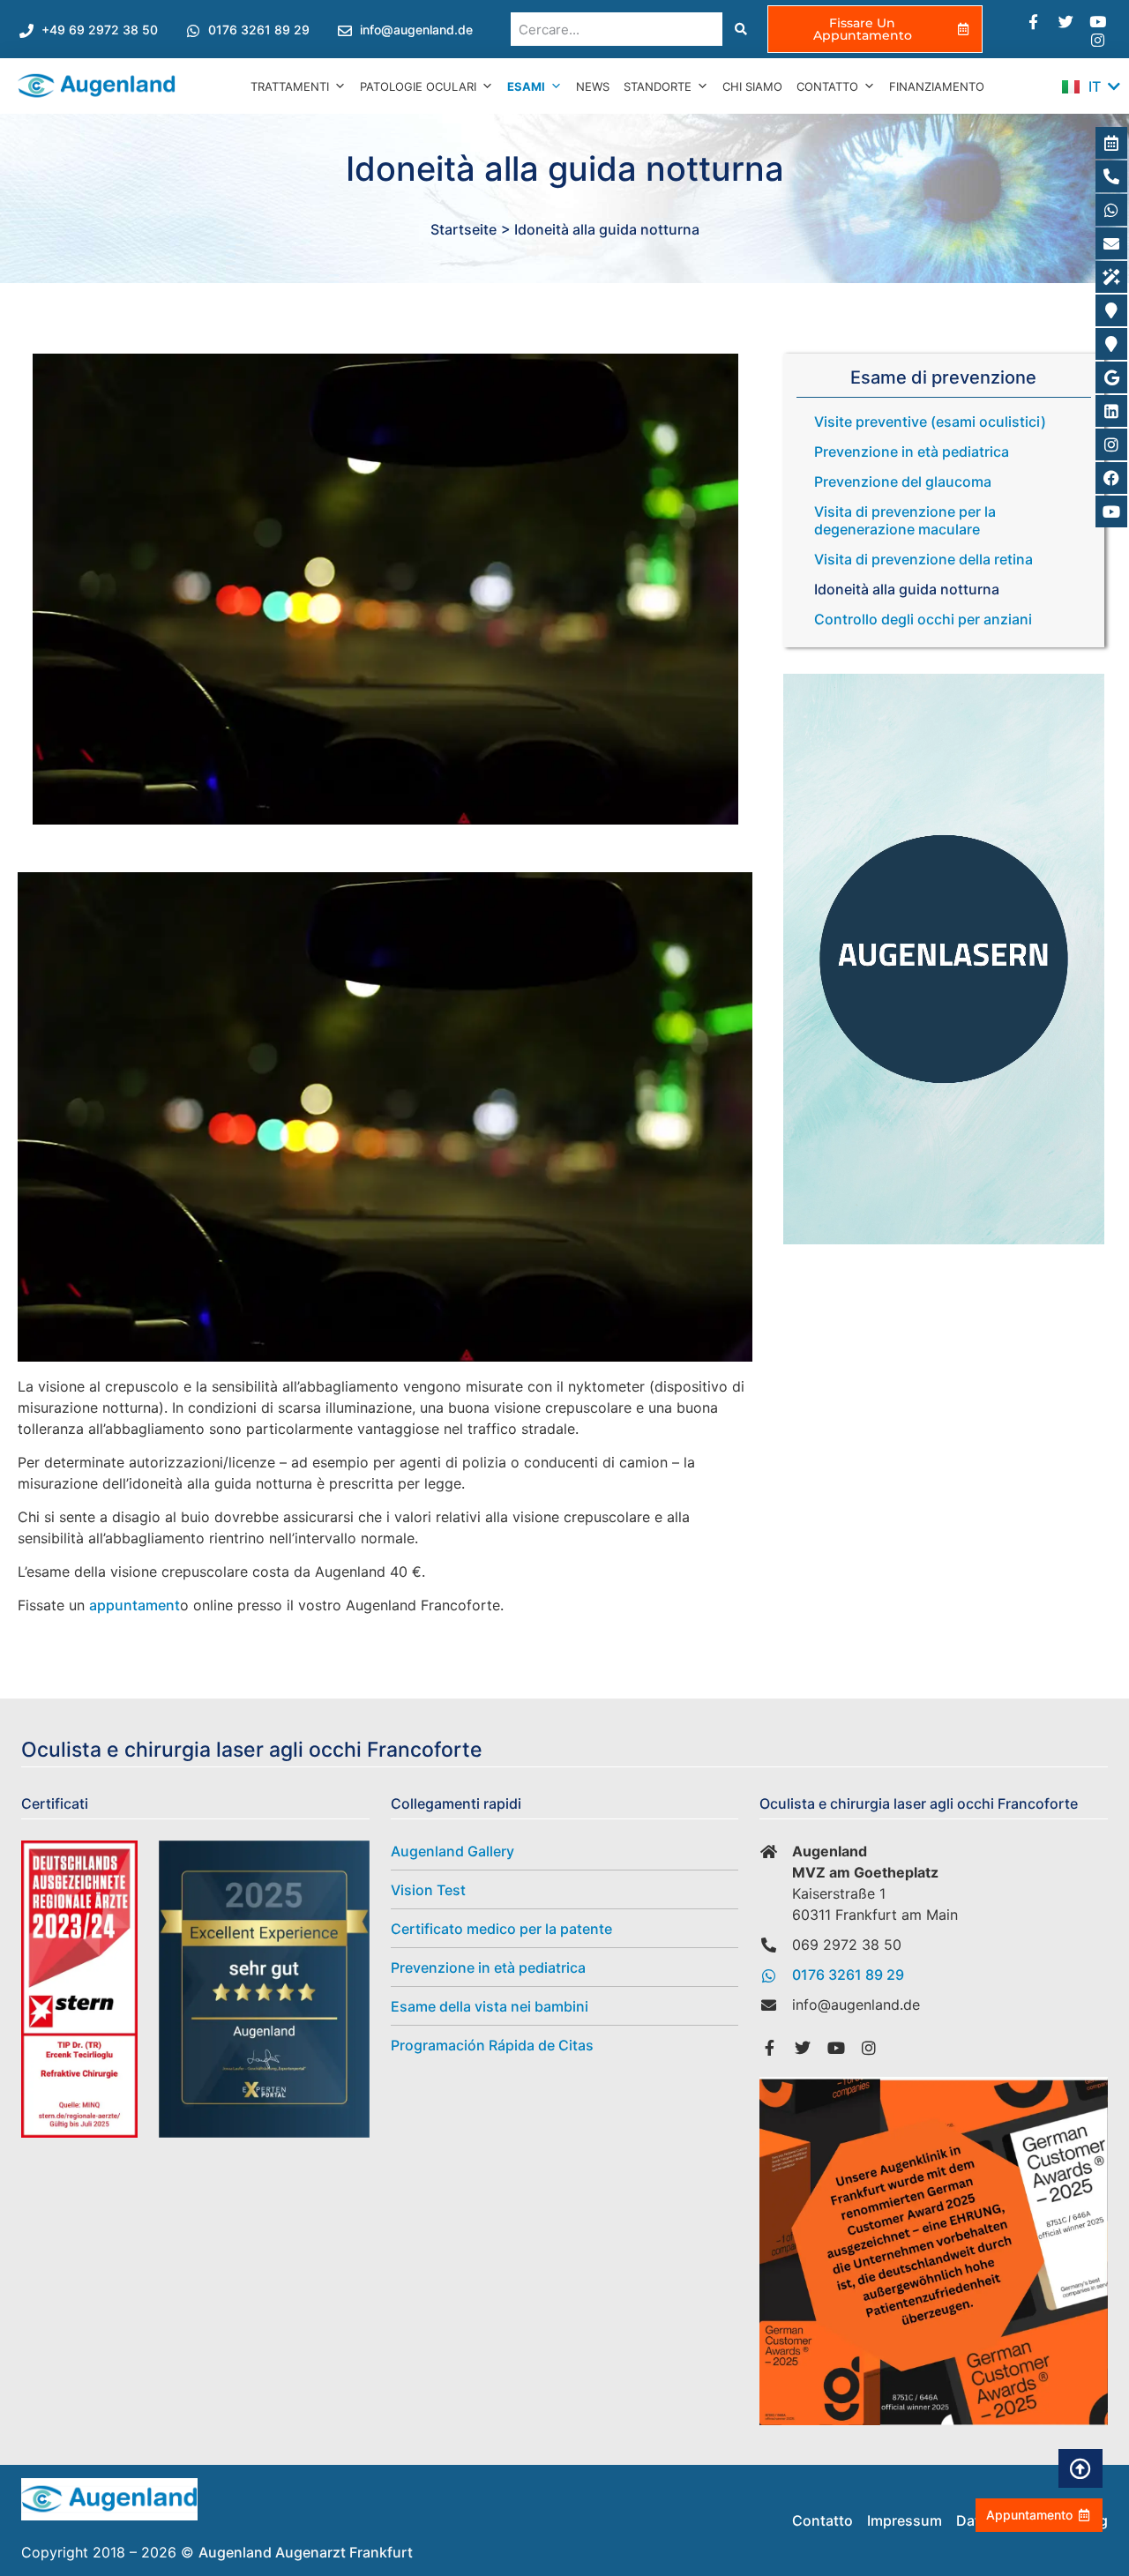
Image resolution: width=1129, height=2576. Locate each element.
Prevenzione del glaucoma (903, 482)
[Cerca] (740, 29)
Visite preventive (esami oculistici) (930, 422)
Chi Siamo (752, 86)
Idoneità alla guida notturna (907, 589)
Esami (526, 86)
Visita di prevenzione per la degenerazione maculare (905, 520)
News (593, 86)
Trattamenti (290, 86)
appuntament (135, 1605)
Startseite (464, 229)
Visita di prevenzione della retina (923, 559)
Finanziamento (937, 86)
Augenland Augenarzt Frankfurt (306, 2552)
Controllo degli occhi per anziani (923, 619)
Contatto (827, 86)
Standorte (658, 86)
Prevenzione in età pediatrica (912, 452)
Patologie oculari (418, 86)
